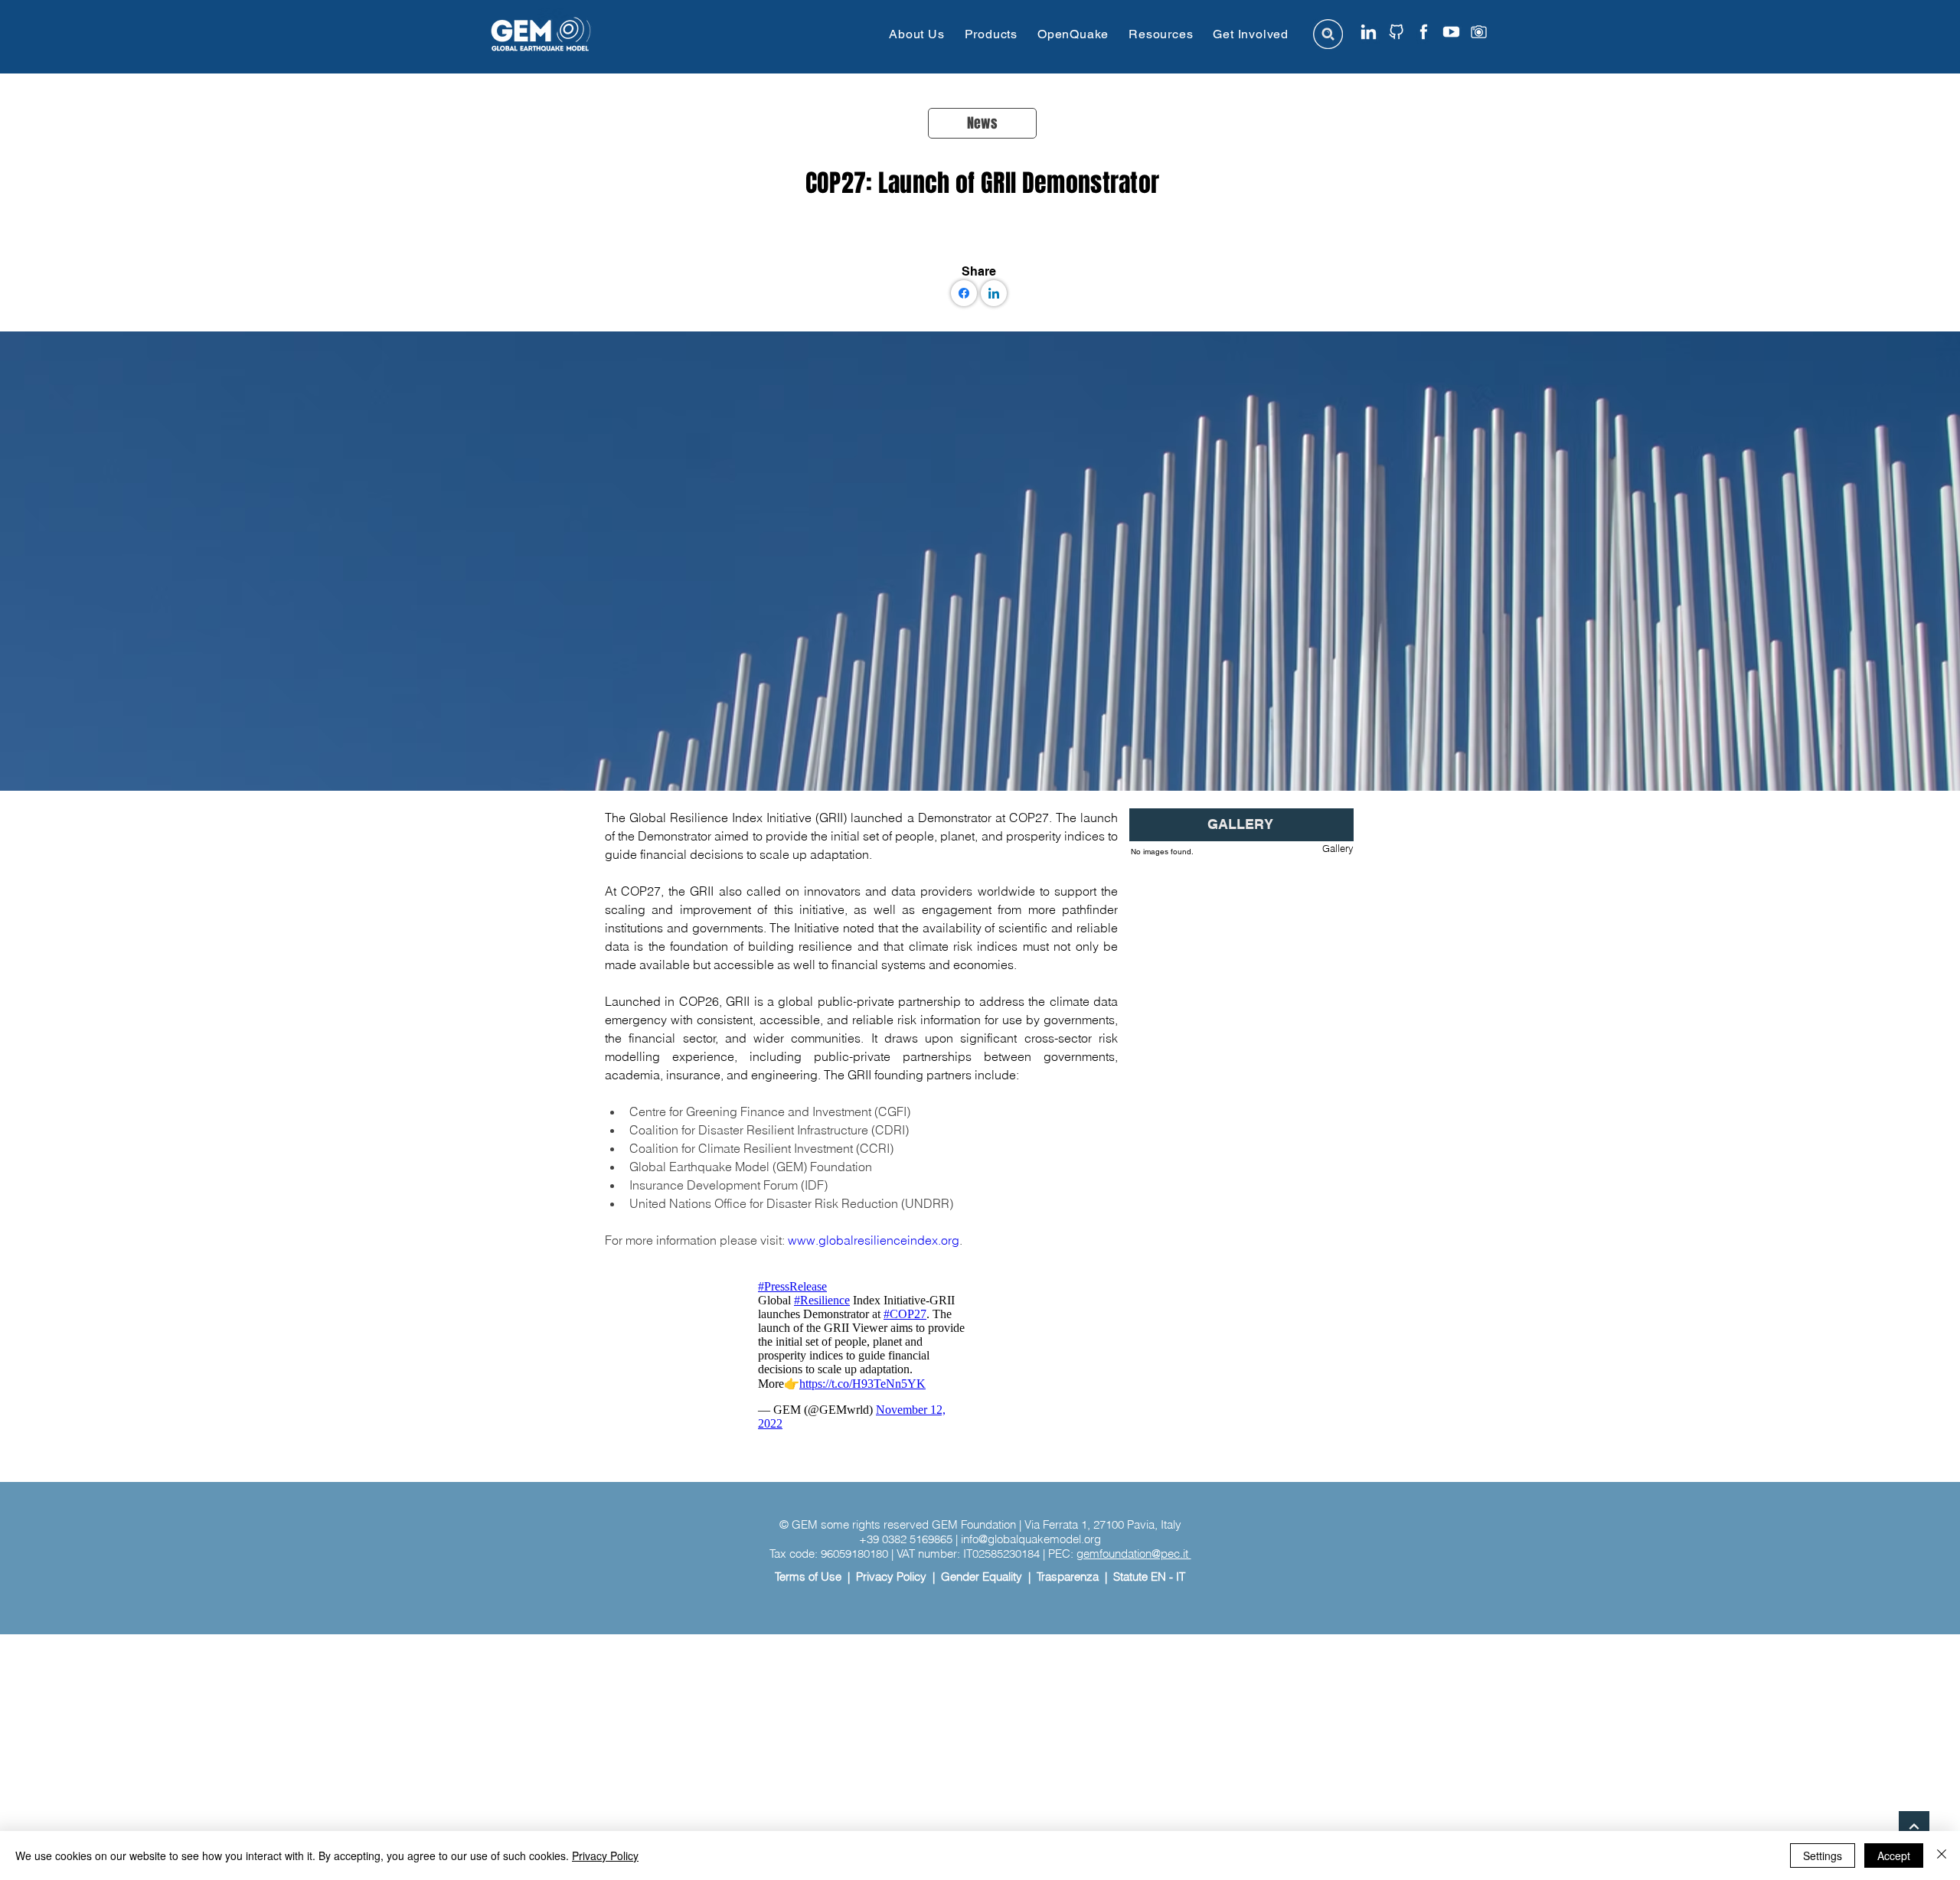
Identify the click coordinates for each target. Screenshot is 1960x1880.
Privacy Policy (891, 1576)
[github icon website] (1396, 32)
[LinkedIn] (994, 293)
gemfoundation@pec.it (1134, 1554)
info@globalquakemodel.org (1031, 1539)
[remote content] (861, 1355)
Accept (1894, 1856)
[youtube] (1451, 32)
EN (1158, 1576)
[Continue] (1914, 1826)
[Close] (1942, 1856)
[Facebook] (964, 293)
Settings (1823, 1856)
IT (1181, 1576)
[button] (916, 34)
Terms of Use (808, 1576)
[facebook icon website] (1424, 32)
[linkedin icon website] (1369, 32)
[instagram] (1479, 32)
